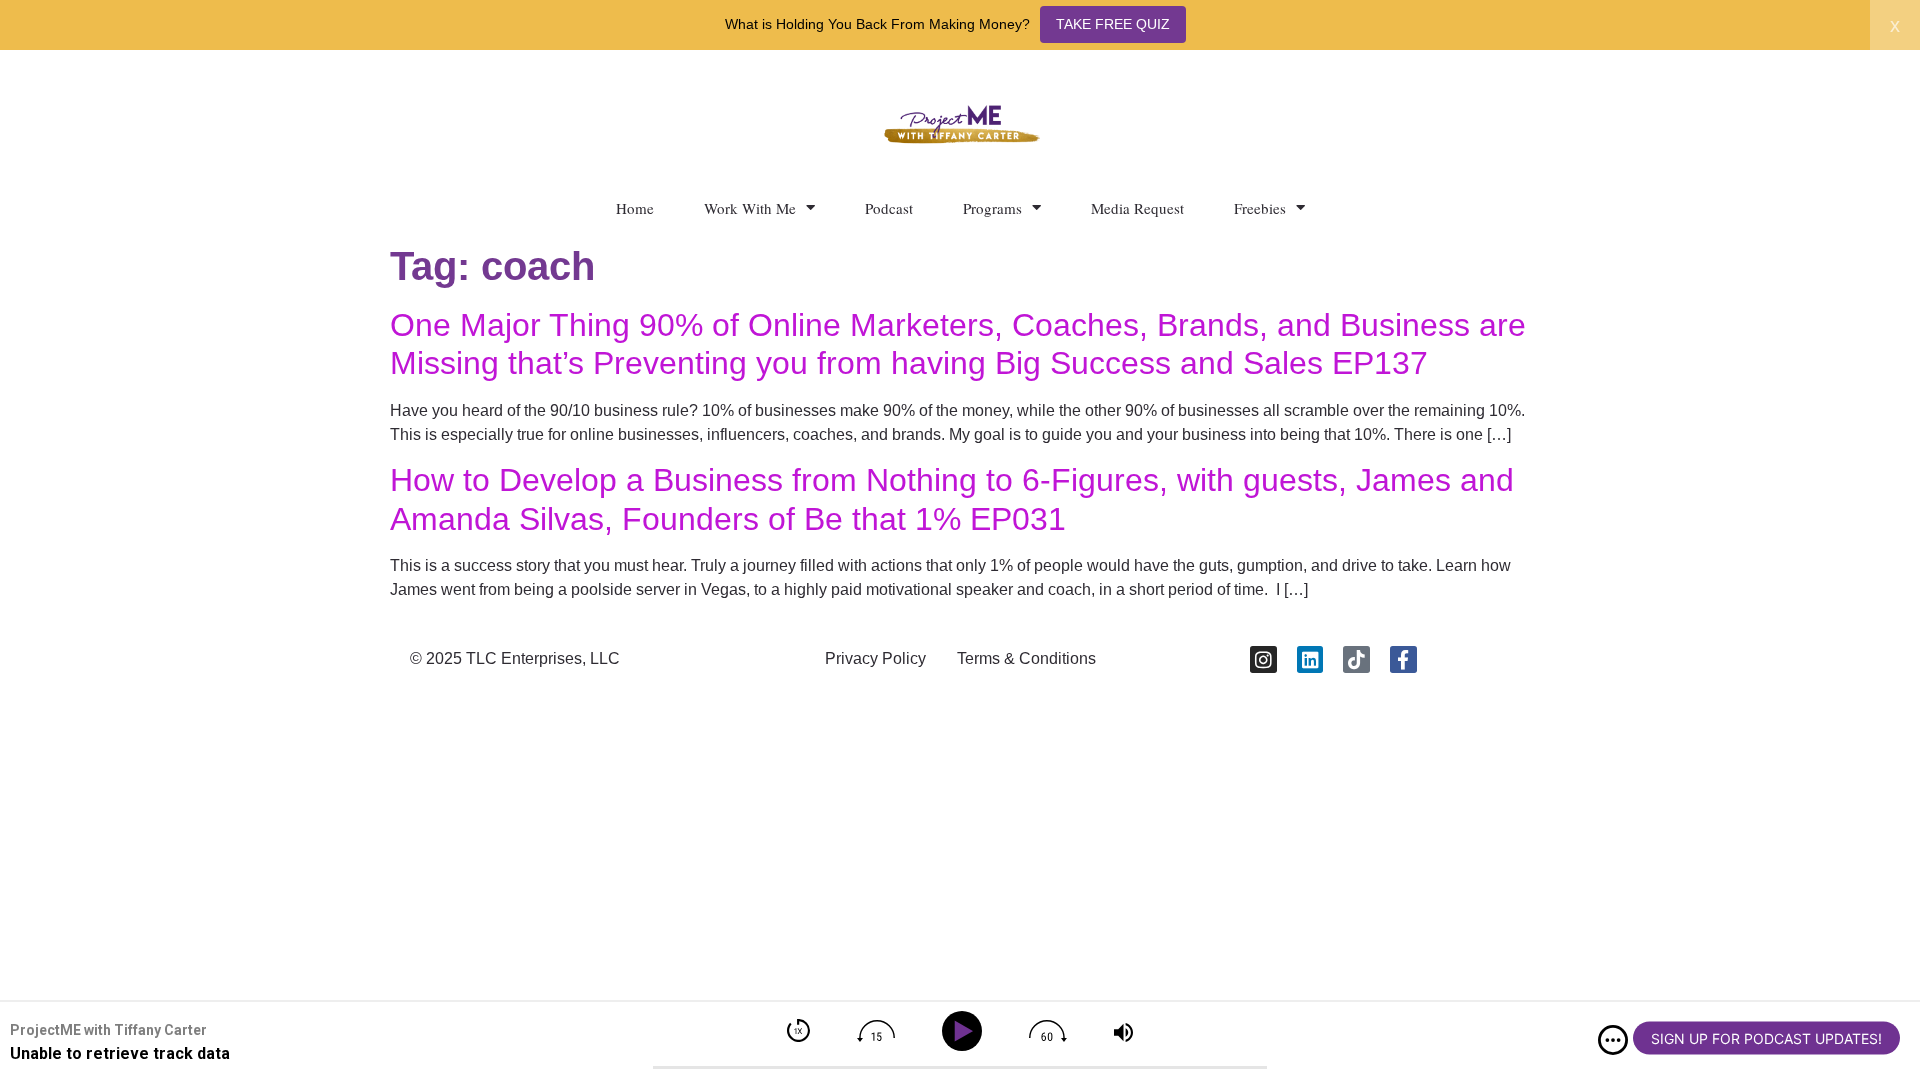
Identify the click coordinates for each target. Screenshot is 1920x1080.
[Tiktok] (1356, 659)
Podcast (889, 208)
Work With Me (750, 208)
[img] (1613, 1040)
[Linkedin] (1310, 659)
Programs (992, 208)
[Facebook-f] (1403, 659)
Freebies (1260, 208)
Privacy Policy (875, 658)
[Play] (965, 1031)
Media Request (1137, 208)
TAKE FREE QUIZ (1113, 24)
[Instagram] (1263, 659)
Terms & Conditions (1026, 658)
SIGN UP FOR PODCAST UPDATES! (1766, 1038)
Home (635, 208)
